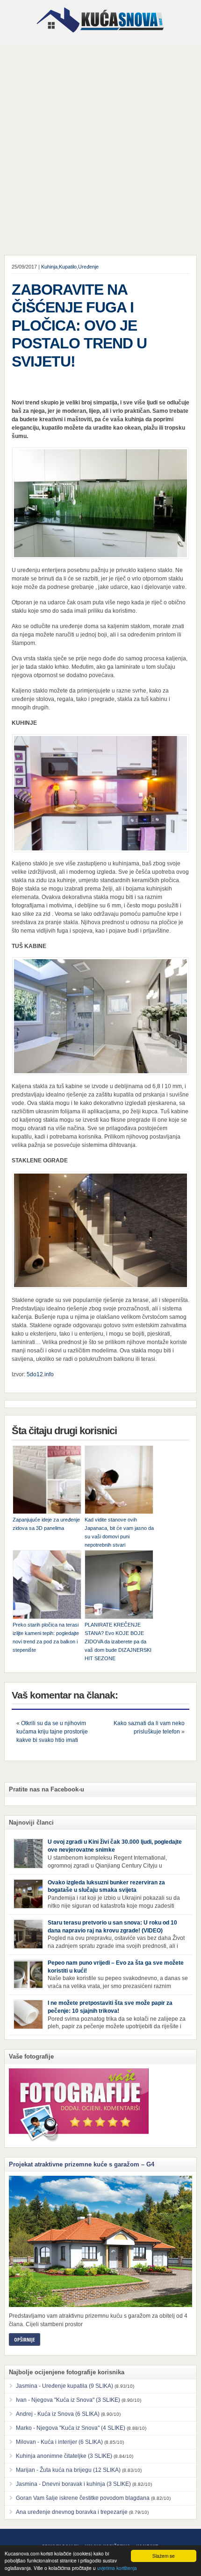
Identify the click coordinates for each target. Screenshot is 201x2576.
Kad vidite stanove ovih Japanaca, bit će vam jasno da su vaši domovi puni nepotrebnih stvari (119, 1532)
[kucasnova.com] (100, 36)
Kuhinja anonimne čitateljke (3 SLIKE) (64, 2456)
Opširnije (25, 2339)
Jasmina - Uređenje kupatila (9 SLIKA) (65, 2386)
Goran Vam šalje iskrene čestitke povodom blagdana (83, 2498)
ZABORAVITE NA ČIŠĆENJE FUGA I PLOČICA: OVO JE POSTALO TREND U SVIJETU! (79, 326)
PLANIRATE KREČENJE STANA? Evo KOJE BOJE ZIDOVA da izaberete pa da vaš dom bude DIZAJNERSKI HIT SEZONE (118, 1642)
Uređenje (88, 267)
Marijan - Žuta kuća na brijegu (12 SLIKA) (68, 2470)
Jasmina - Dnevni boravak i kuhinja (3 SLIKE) (73, 2484)
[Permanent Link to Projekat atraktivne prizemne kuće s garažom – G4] (101, 2241)
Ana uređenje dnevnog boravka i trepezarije (72, 2512)
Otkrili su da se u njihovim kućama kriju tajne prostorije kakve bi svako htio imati (52, 1732)
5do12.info (40, 1374)
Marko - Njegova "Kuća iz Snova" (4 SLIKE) (71, 2428)
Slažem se (164, 2556)
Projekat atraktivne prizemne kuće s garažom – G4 (82, 2164)
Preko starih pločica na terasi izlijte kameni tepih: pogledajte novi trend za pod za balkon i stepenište (46, 1637)
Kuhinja (49, 267)
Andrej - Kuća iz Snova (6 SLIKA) (58, 2414)
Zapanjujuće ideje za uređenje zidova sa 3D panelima (46, 1524)
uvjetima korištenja (117, 2568)
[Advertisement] (100, 150)
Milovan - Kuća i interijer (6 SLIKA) (59, 2442)
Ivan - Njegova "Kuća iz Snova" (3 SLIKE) (68, 2400)
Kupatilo (68, 267)
